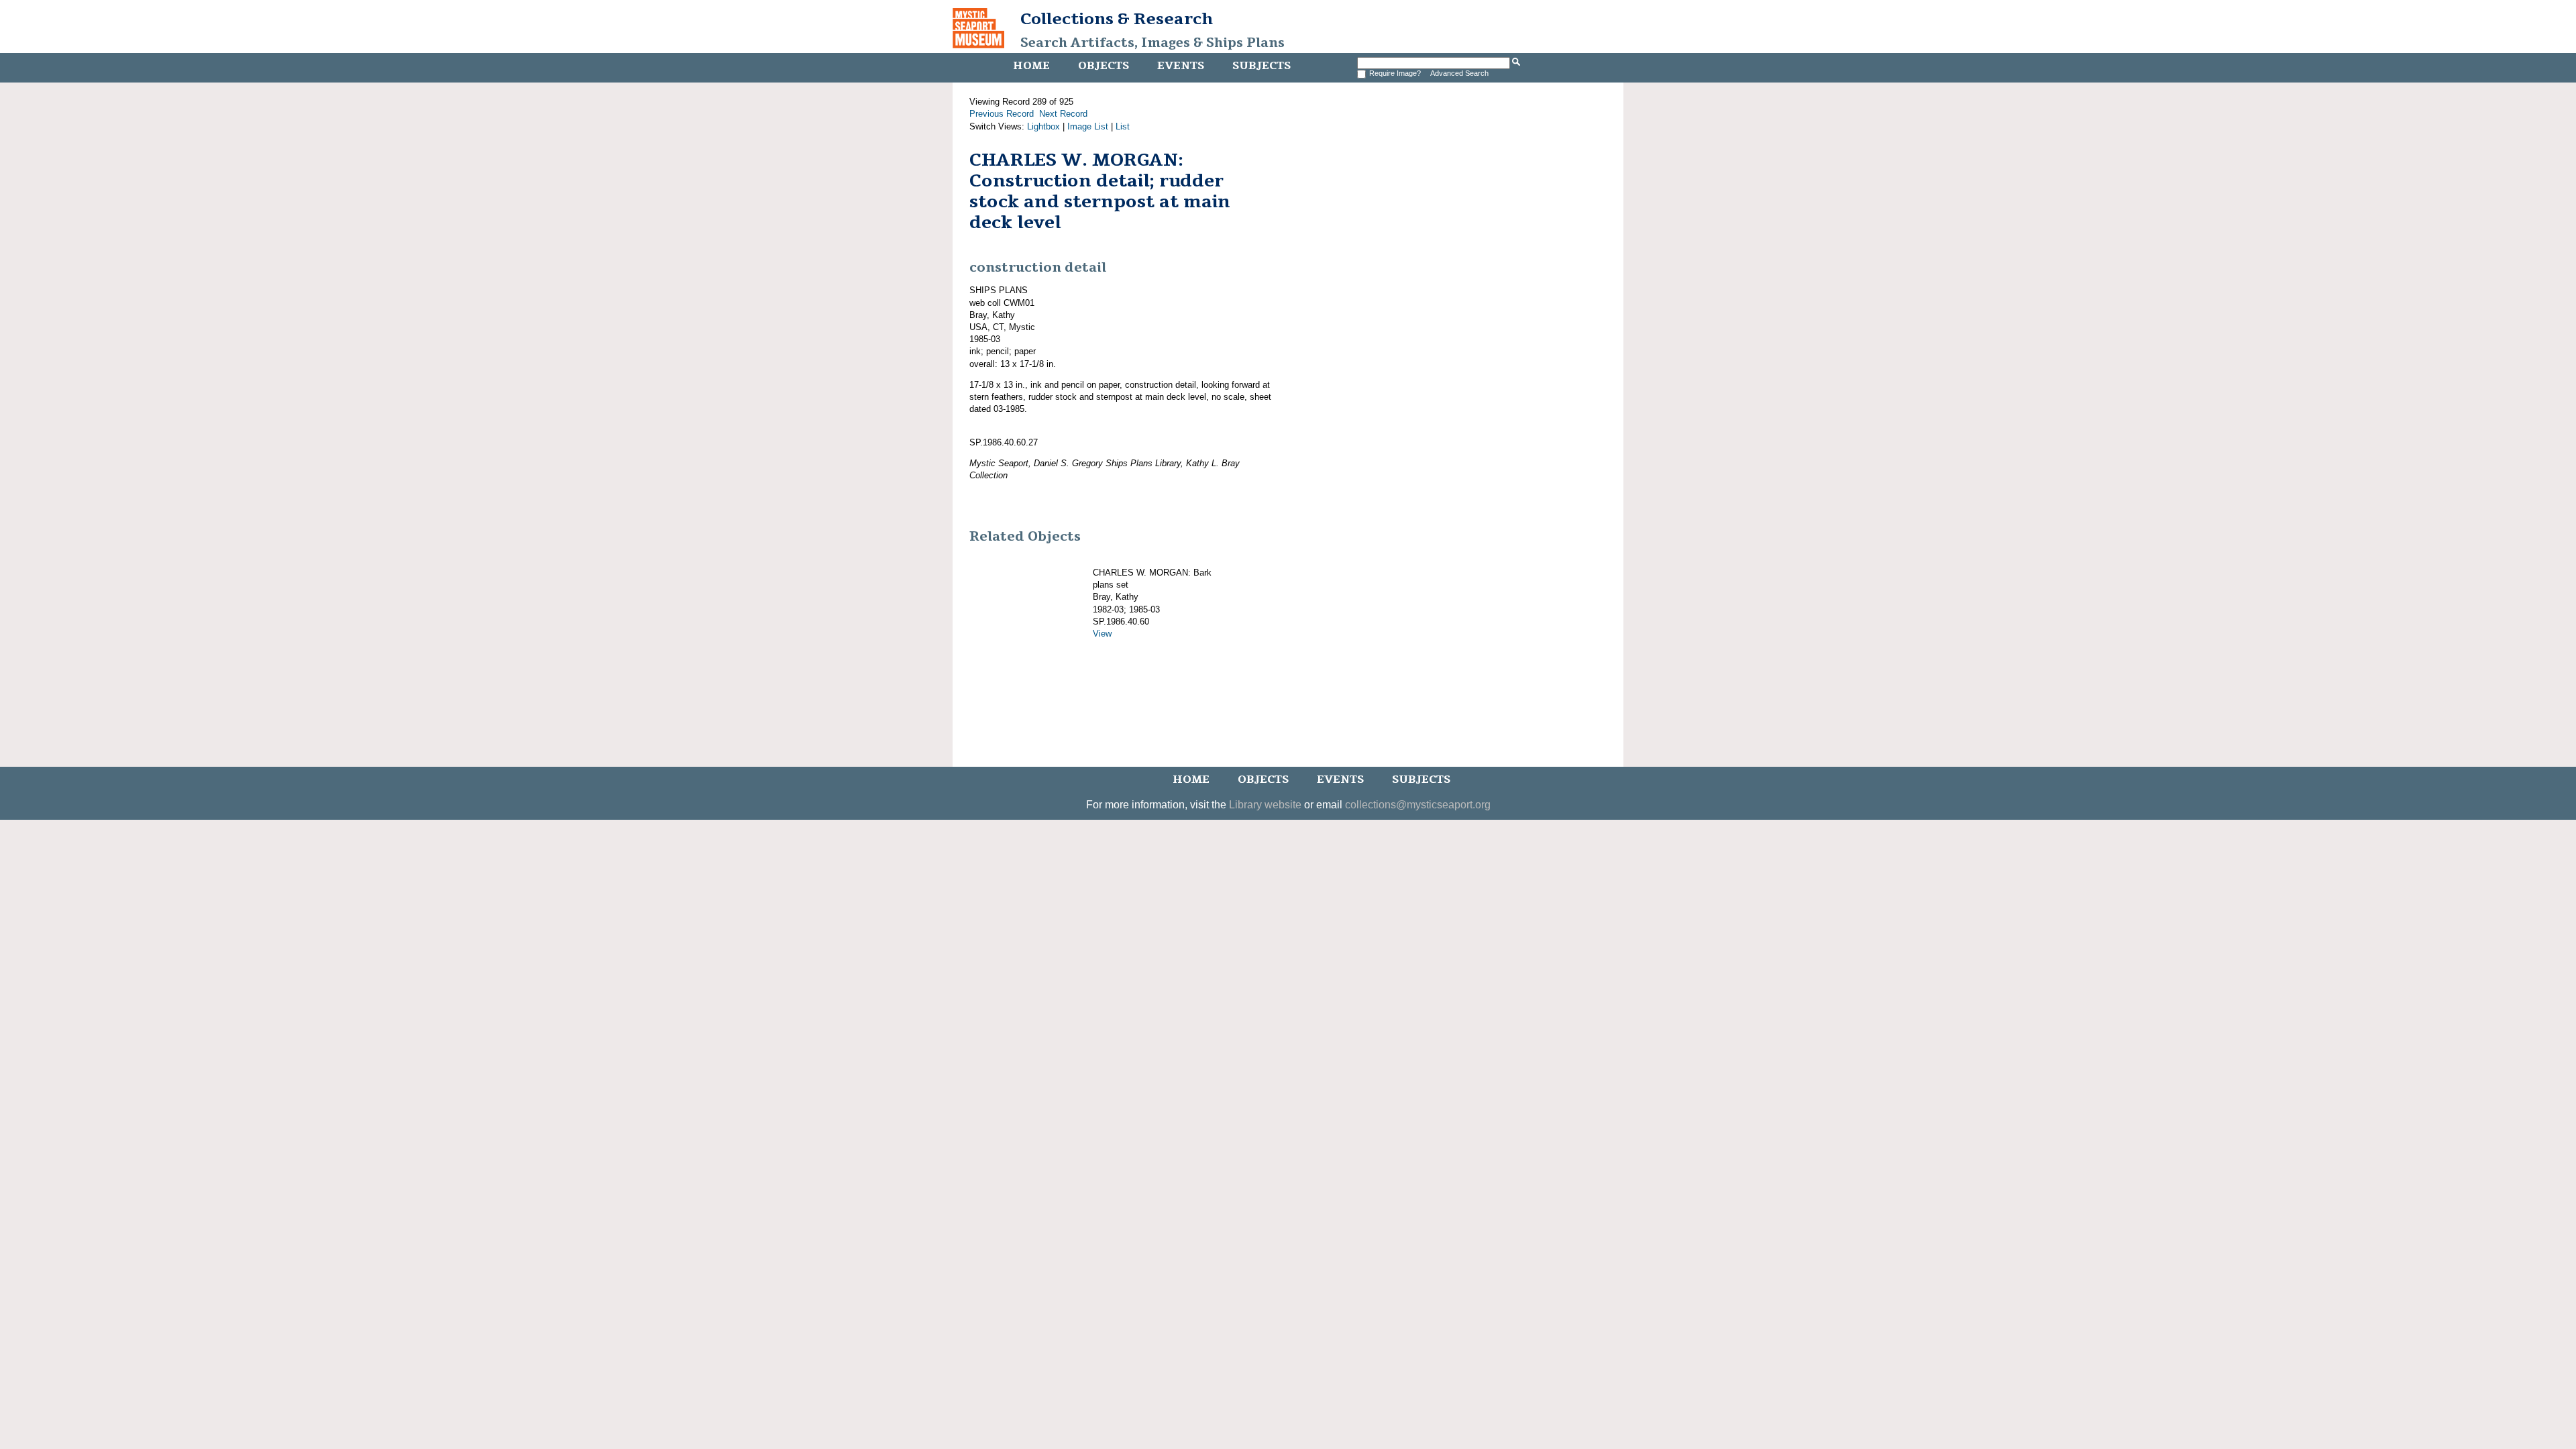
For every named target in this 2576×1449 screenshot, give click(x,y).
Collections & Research (1117, 19)
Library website (1265, 805)
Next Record (1063, 114)
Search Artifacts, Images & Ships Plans (1152, 43)
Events (1181, 66)
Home (1031, 66)
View (1102, 634)
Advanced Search (1459, 73)
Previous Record (1002, 114)
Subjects (1262, 66)
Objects (1104, 66)
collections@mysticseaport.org (1418, 805)
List (1123, 126)
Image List (1088, 126)
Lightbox (1043, 126)
